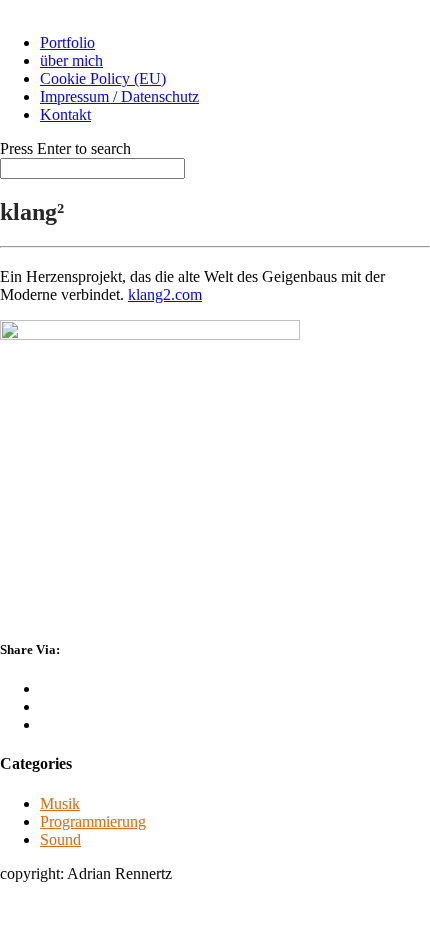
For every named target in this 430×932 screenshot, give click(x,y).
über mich (71, 60)
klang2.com (165, 294)
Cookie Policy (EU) (103, 78)
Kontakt (65, 114)
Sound (60, 839)
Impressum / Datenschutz (119, 96)
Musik (60, 803)
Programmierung (93, 821)
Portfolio (67, 42)
